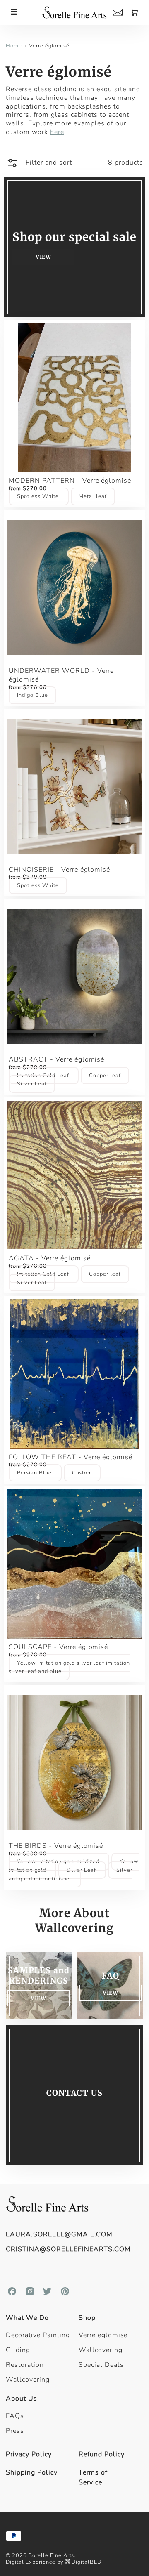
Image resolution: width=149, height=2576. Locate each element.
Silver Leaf (32, 1084)
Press (15, 2431)
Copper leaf (105, 1076)
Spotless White (38, 497)
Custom (82, 1473)
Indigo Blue (32, 695)
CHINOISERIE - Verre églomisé (59, 870)
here (57, 132)
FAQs (15, 2416)
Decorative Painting (38, 2335)
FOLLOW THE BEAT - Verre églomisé (71, 1457)
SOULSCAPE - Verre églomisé (58, 1647)
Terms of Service (93, 2477)
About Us (22, 2399)
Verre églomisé (49, 46)
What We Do (27, 2318)
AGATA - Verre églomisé (49, 1258)
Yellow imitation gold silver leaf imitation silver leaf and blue (69, 1667)
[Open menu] (14, 12)
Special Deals (101, 2365)
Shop (87, 2318)
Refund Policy (101, 2454)
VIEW (110, 1993)
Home (14, 46)
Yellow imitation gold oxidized (59, 1861)
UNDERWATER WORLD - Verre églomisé (61, 675)
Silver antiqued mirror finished (70, 1874)
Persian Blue (35, 1473)
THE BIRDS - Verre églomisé (56, 1846)
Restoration (25, 2365)
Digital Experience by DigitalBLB (54, 2562)
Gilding (18, 2350)
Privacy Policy (29, 2454)
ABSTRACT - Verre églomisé (56, 1059)
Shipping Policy (31, 2472)
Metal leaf (93, 497)
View (43, 257)
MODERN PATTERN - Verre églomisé (70, 481)
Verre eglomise (103, 2335)
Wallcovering (28, 2380)
